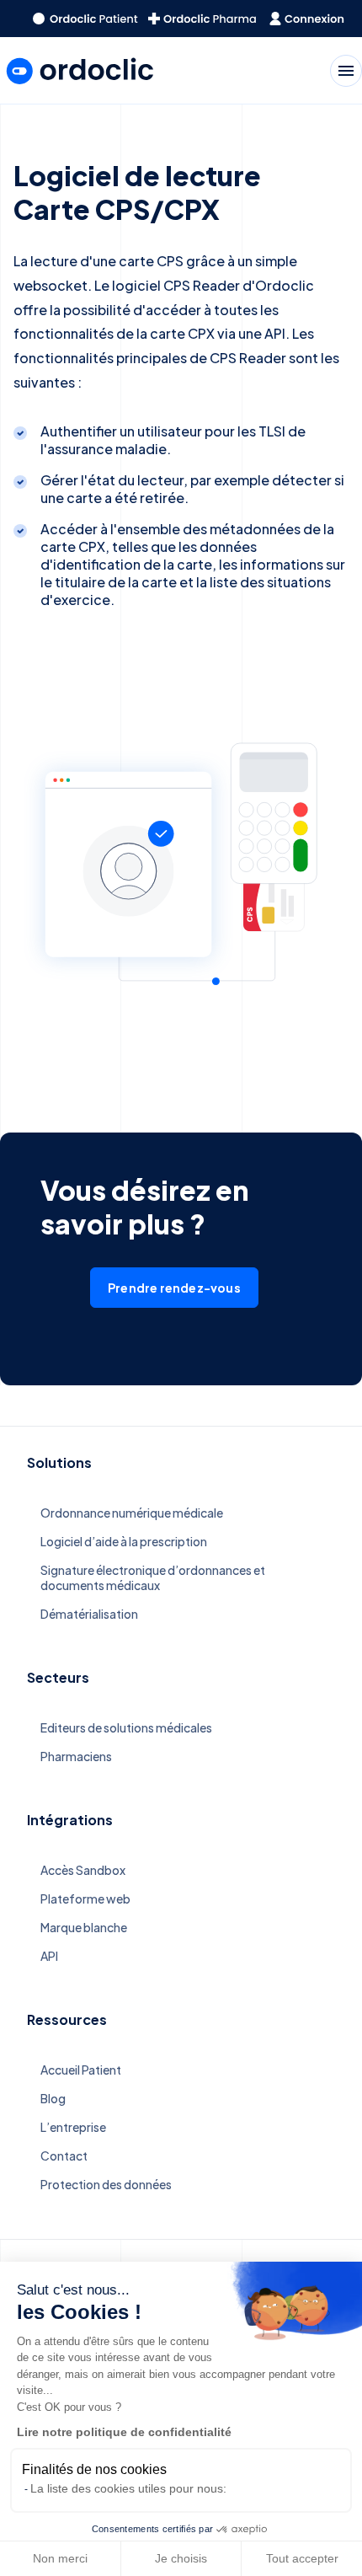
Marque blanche (84, 1927)
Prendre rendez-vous (174, 1288)
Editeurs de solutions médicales (126, 1727)
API (49, 1956)
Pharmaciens (76, 1756)
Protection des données (106, 2184)
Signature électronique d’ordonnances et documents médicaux (153, 1577)
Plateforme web (85, 1899)
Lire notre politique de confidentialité (124, 2432)
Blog (53, 2098)
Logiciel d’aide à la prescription (124, 1541)
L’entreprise (73, 2127)
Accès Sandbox (83, 1870)
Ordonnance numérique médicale (132, 1513)
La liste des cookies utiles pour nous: (128, 2488)
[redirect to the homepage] (85, 19)
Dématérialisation (89, 1614)
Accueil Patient (81, 2070)
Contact (64, 2156)
